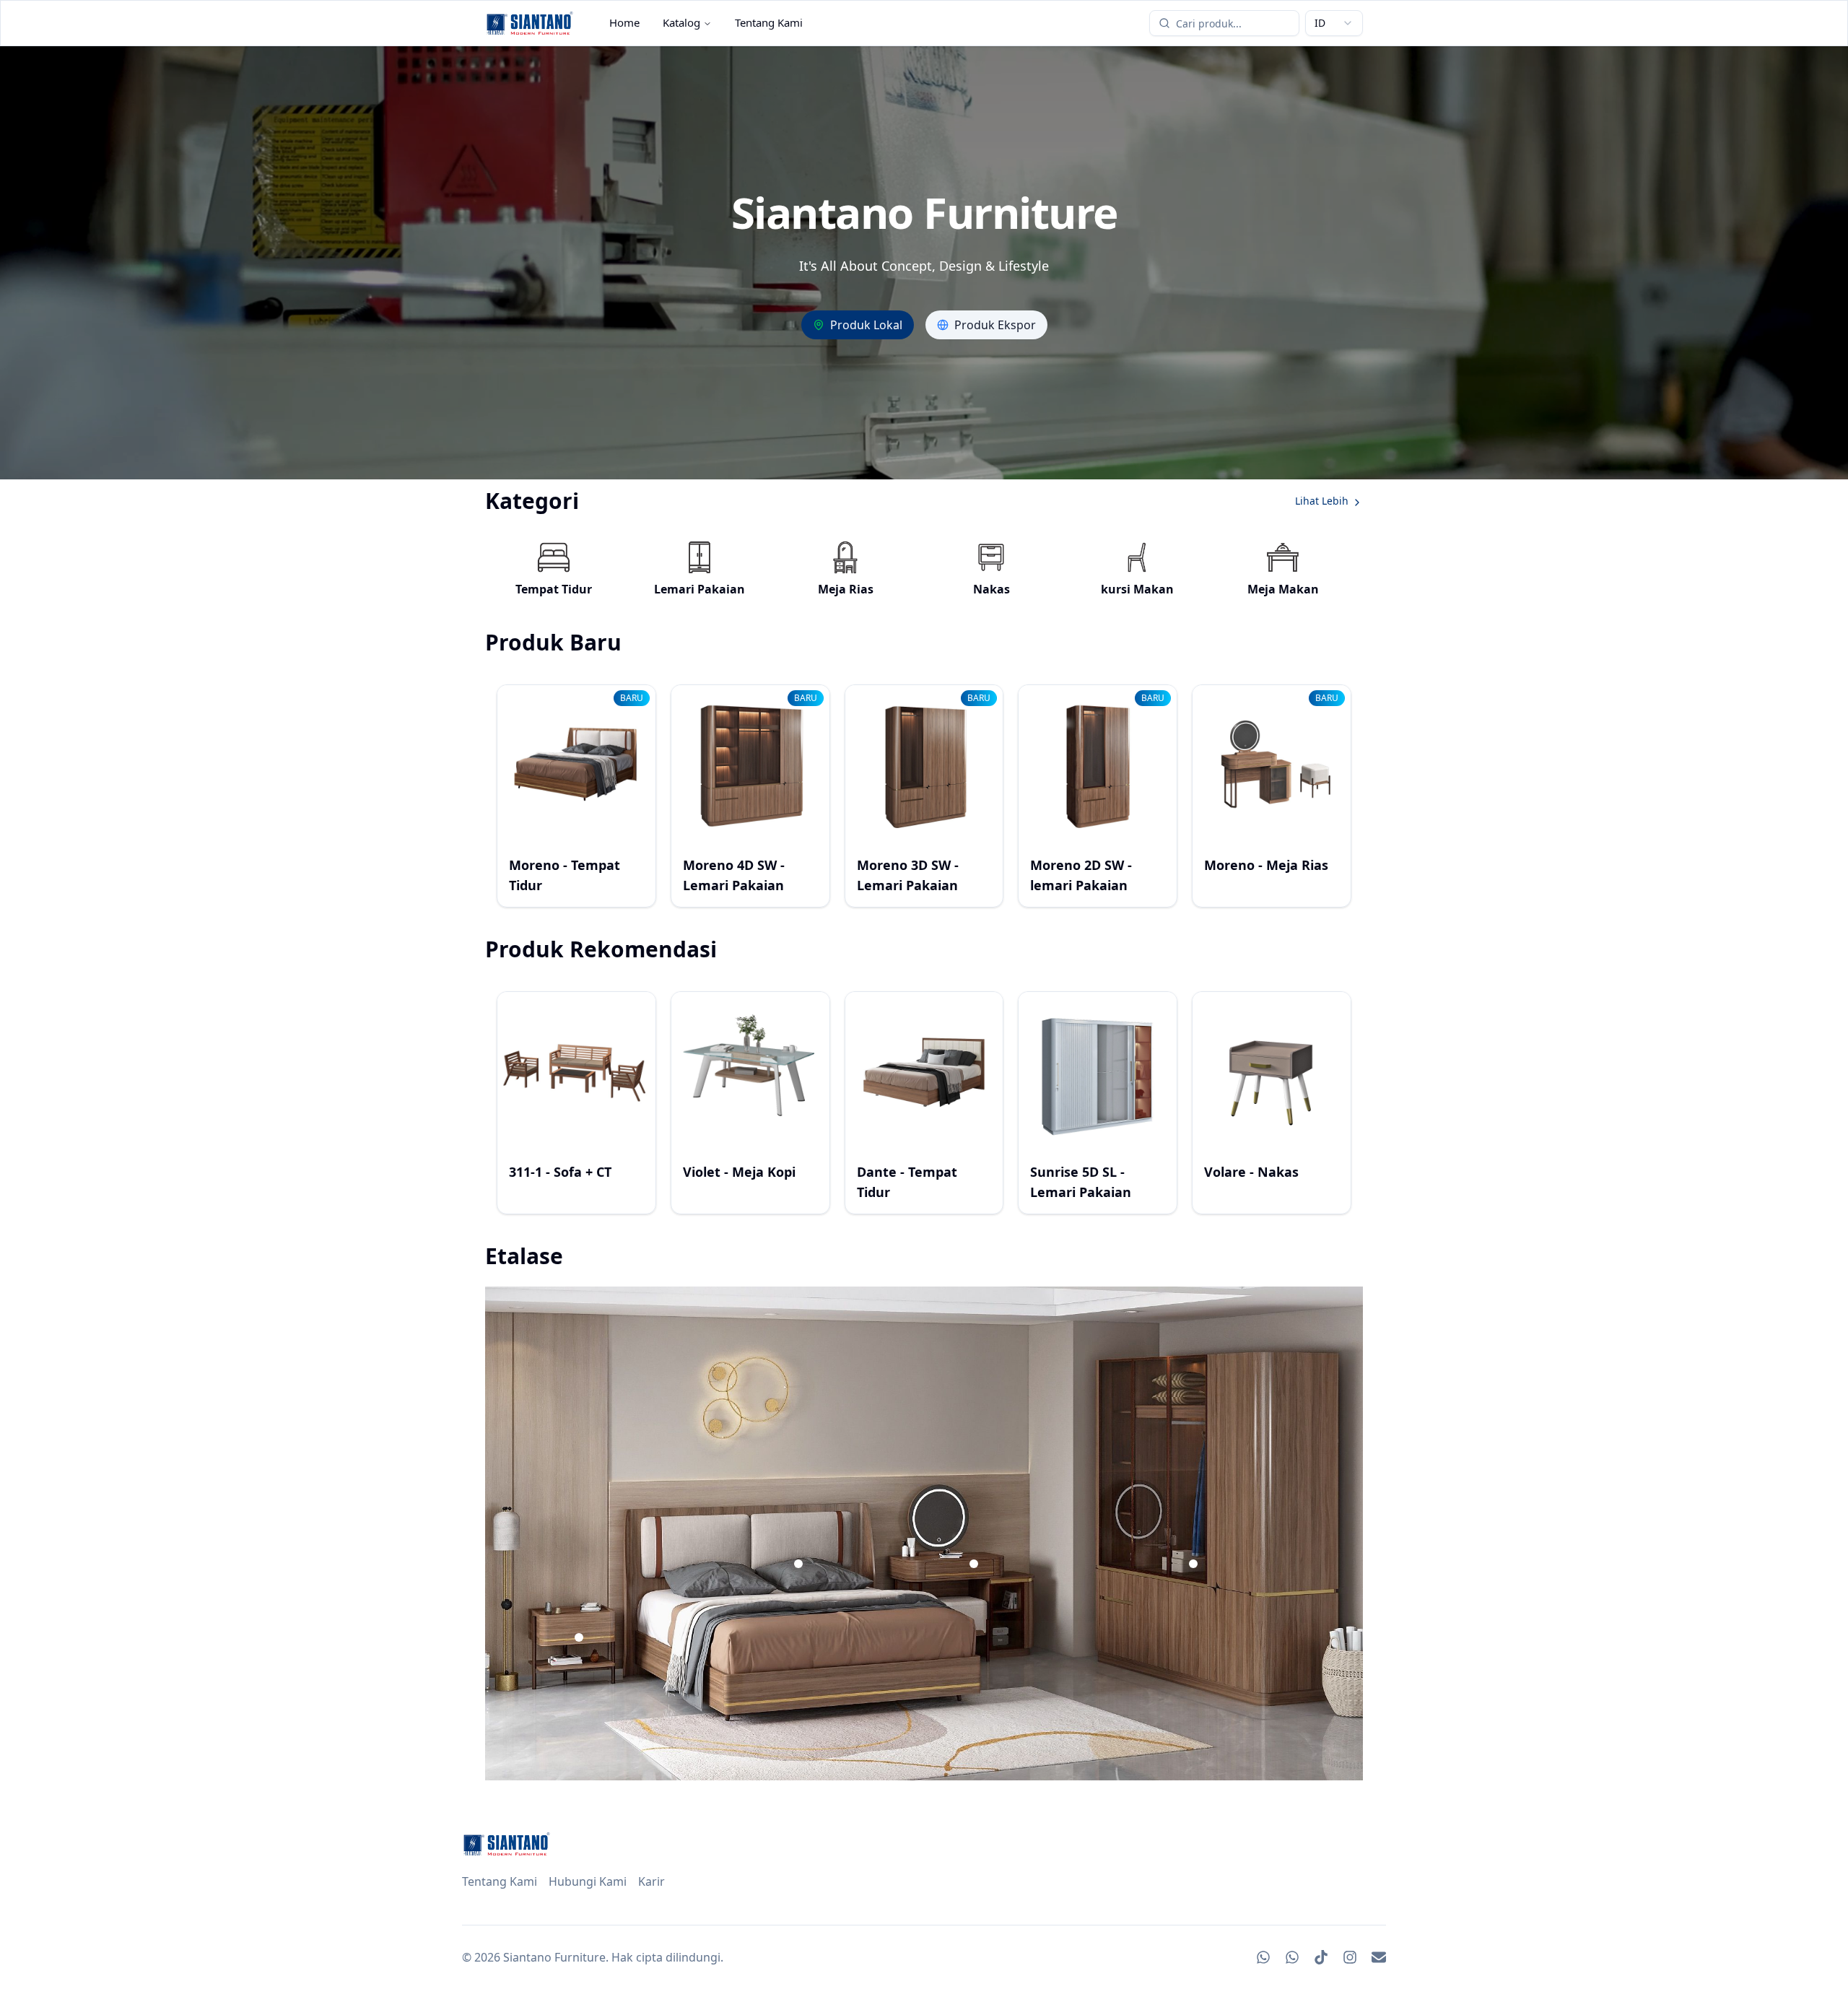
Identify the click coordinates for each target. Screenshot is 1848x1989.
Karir (651, 1881)
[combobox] (1334, 23)
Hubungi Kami (588, 1881)
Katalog (681, 22)
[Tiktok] (1321, 1957)
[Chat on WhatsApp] (1263, 1957)
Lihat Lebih (1322, 501)
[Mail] (1379, 1957)
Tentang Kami (769, 22)
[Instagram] (1350, 1957)
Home (624, 22)
